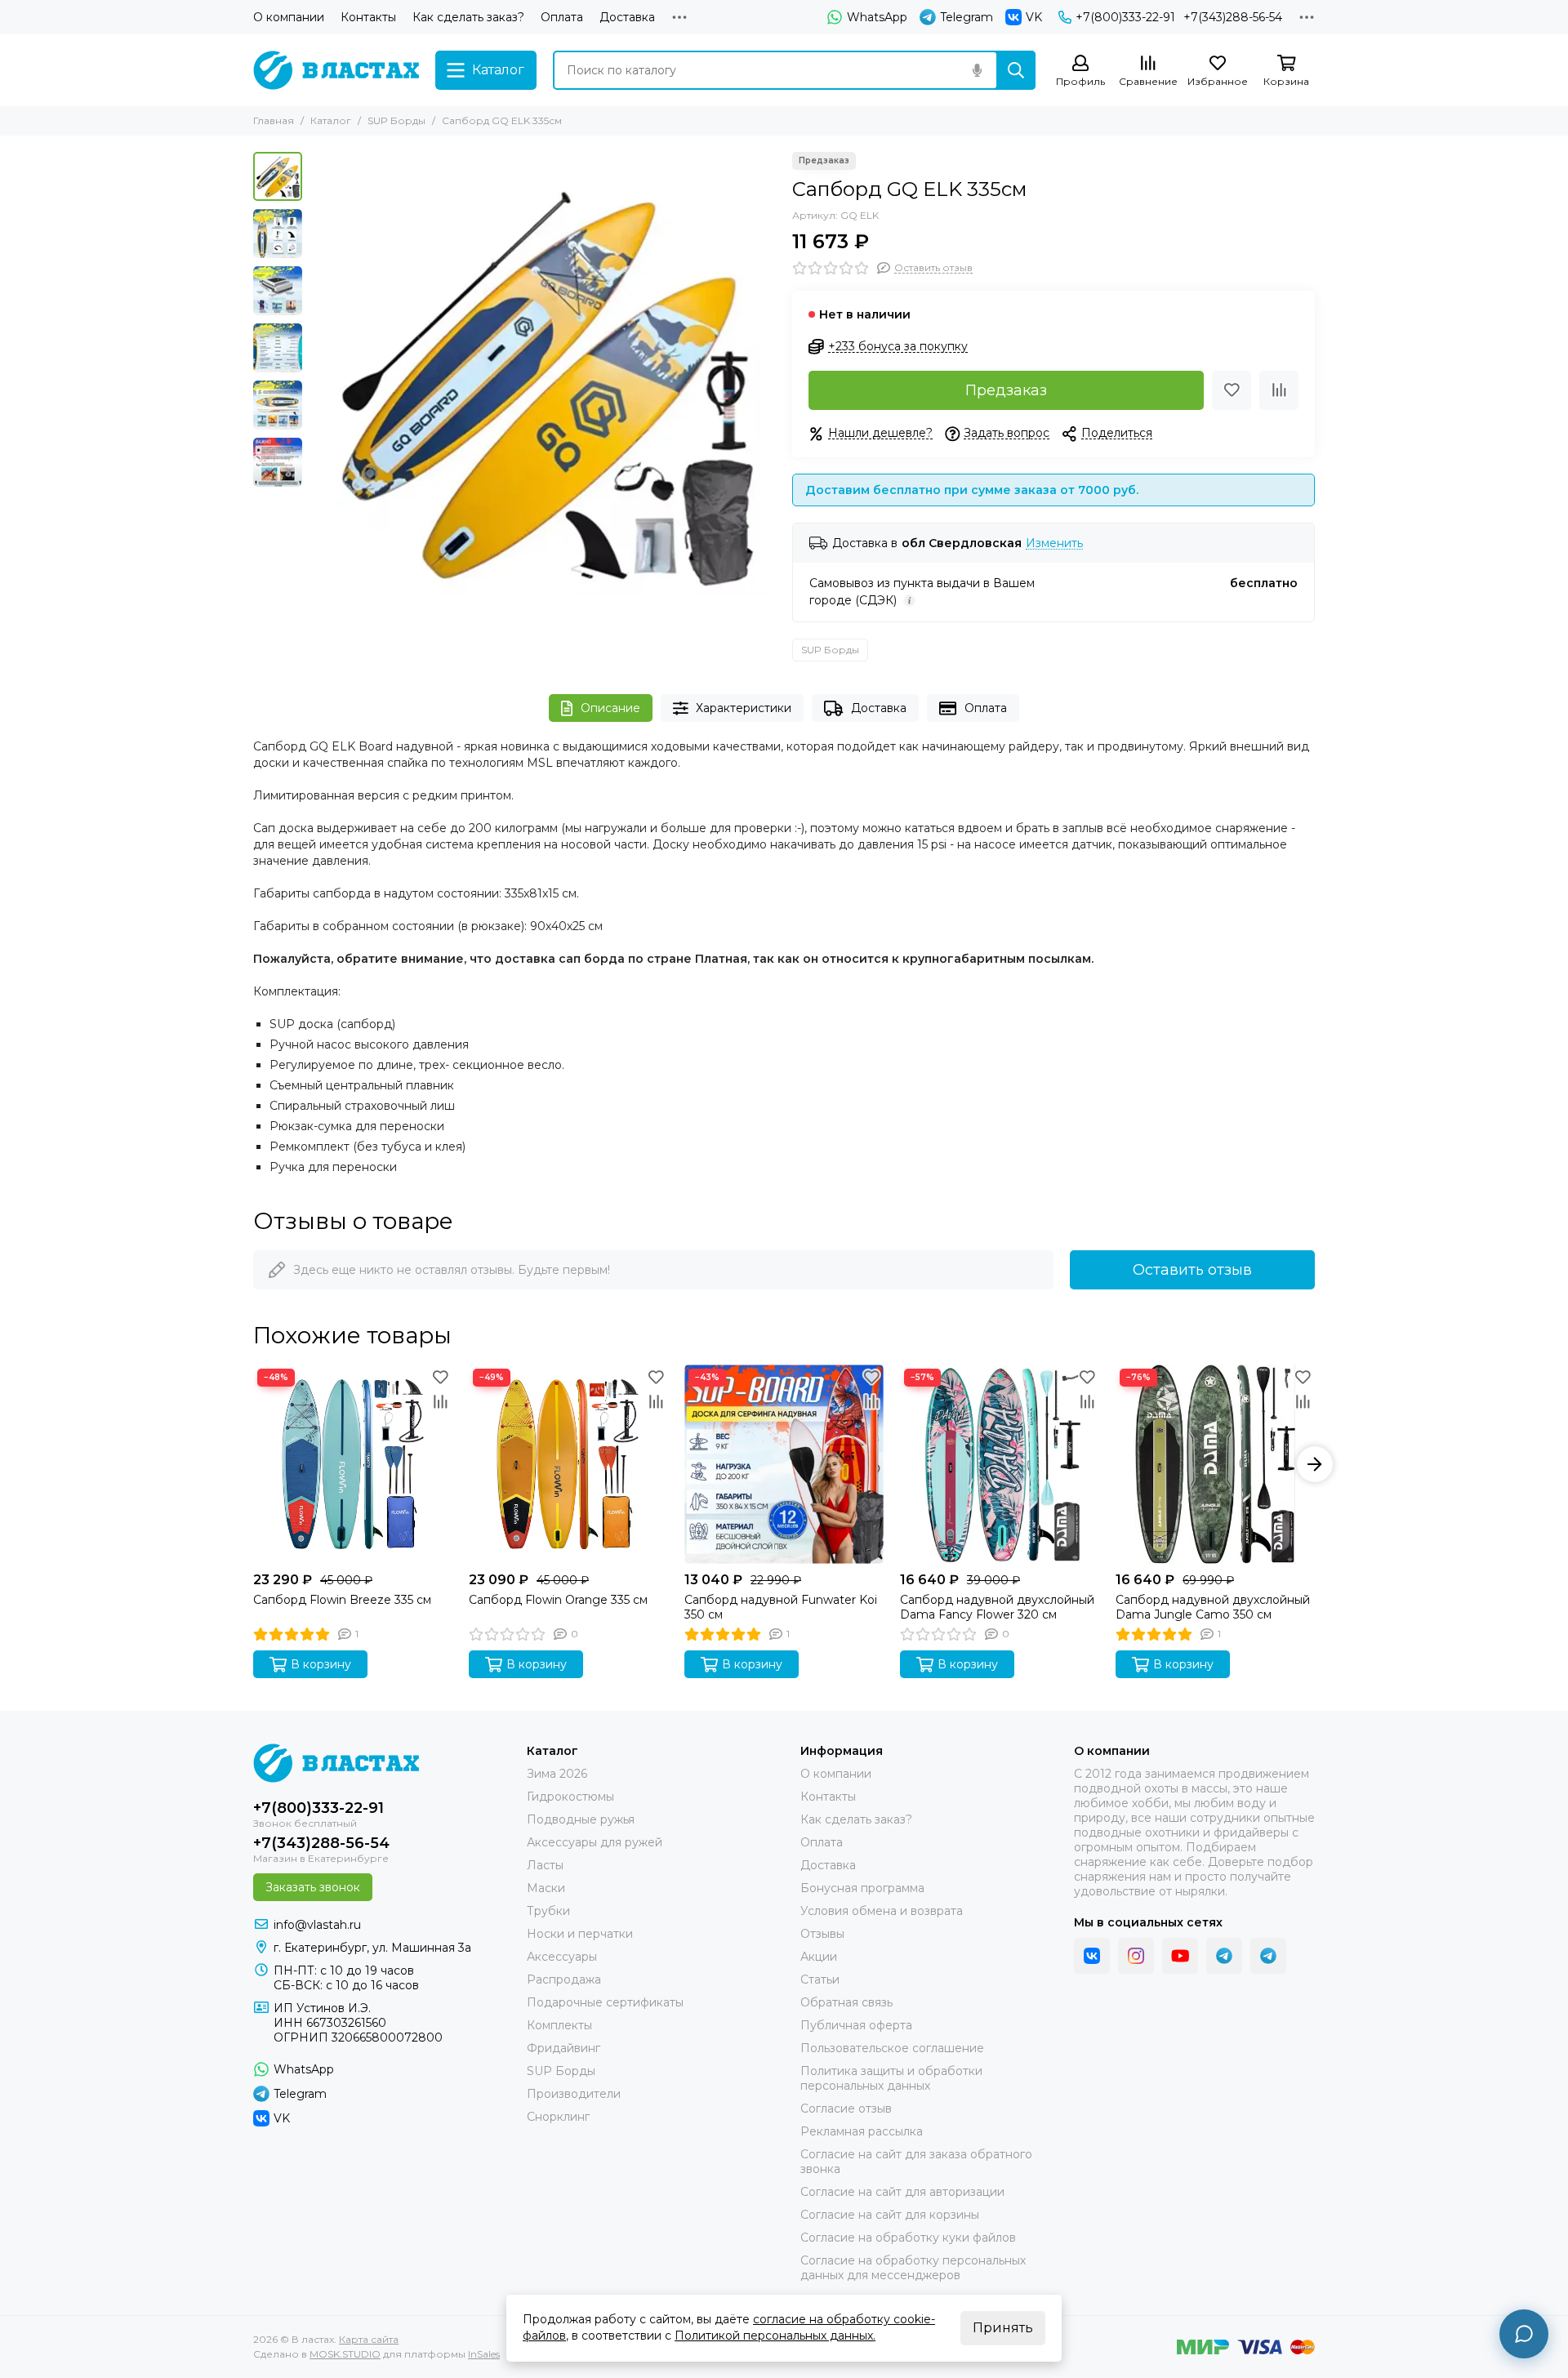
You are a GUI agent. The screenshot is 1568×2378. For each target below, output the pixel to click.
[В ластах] (336, 70)
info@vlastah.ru (317, 1925)
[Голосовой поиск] (977, 70)
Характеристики (744, 708)
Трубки (548, 1911)
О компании (289, 17)
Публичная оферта (856, 2025)
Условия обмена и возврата (882, 1911)
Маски (546, 1888)
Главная (274, 120)
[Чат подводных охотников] (1268, 1956)
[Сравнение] (1279, 390)
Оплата (562, 17)
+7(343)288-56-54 (1233, 17)
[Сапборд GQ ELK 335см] (543, 385)
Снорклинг (558, 2117)
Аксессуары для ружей (595, 1842)
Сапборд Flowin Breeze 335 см (342, 1600)
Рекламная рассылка (862, 2131)
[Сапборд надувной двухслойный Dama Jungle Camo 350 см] (1215, 1464)
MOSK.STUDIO (345, 2354)
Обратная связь (846, 2002)
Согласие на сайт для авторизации (902, 2192)
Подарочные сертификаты (605, 2002)
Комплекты (559, 2025)
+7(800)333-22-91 (1125, 17)
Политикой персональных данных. (775, 2336)
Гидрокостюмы (570, 1797)
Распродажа (564, 1979)
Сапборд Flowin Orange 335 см (558, 1600)
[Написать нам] (1524, 2334)
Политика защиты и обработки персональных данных (891, 2078)
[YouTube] (1180, 1956)
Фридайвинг (563, 2048)
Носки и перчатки (580, 1934)
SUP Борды (396, 120)
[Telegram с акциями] (1224, 1956)
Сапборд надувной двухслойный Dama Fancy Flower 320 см (997, 1607)
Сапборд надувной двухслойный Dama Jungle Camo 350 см (1213, 1607)
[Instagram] (1136, 1956)
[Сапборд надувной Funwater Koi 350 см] (784, 1464)
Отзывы (822, 1934)
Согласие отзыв (846, 2109)
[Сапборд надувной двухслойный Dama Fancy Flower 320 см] (1000, 1464)
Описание (610, 708)
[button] (318, 385)
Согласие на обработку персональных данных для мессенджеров (913, 2268)
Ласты (545, 1865)
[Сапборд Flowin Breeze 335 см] (353, 1464)
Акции (819, 1957)
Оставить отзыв (1192, 1270)
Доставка (627, 17)
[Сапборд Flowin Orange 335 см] (568, 1464)
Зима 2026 (557, 1774)
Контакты (368, 17)
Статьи (820, 1979)
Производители (574, 2094)
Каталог (331, 120)
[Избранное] (1232, 390)
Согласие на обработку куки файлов (908, 2238)
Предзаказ (1006, 390)
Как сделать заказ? (468, 17)
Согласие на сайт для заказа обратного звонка (916, 2162)
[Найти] (1016, 70)
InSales (484, 2354)
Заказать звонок (313, 1887)
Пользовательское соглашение (892, 2048)
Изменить (1054, 543)
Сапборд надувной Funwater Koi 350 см (781, 1607)
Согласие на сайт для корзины (890, 2215)
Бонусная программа (862, 1888)
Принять (1003, 2328)
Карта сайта (369, 2339)
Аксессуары (562, 1957)
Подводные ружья (581, 1819)
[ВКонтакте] (1092, 1956)
